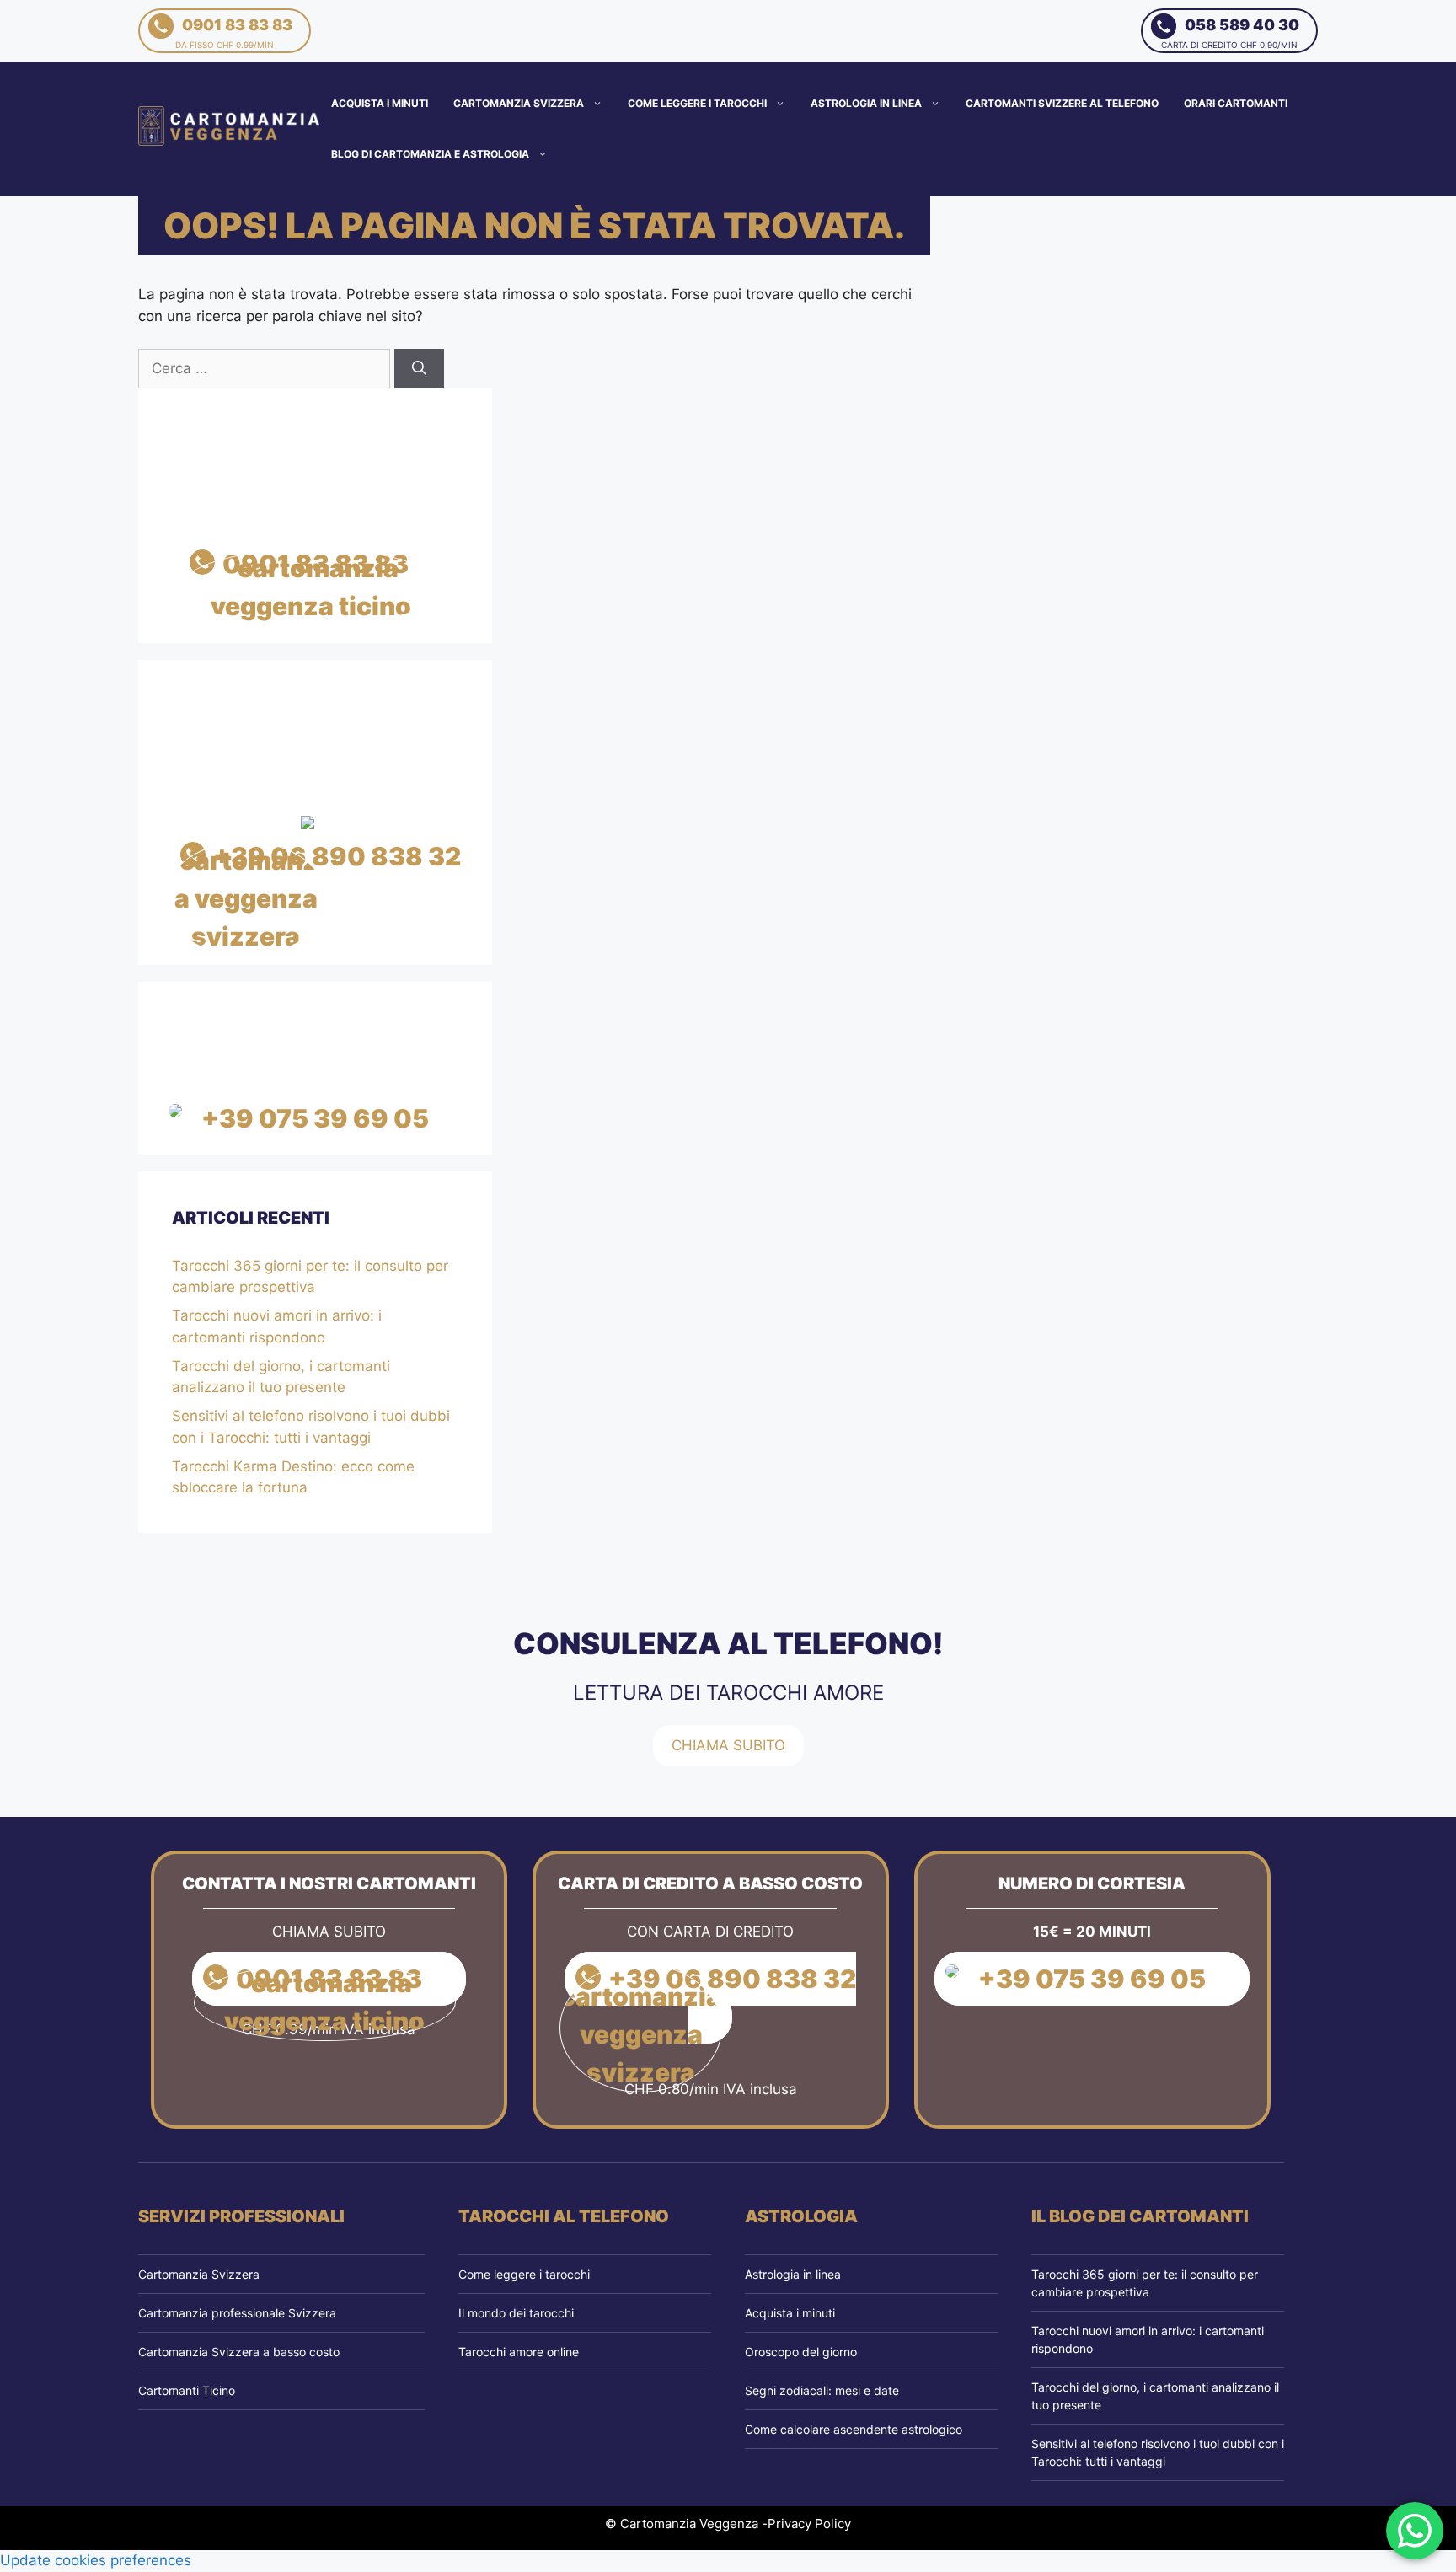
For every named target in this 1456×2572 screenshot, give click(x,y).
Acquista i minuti (790, 2313)
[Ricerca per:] (266, 368)
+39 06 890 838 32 (337, 856)
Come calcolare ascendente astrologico (854, 2429)
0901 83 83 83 (234, 33)
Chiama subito (728, 1745)
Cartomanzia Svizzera (519, 103)
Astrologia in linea (866, 103)
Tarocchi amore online (519, 2352)
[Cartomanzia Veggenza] (230, 128)
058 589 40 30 (1230, 33)
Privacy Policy (809, 2524)
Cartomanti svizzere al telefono (1062, 103)
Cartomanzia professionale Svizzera (237, 2313)
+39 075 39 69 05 (315, 1118)
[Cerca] (419, 369)
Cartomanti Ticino (187, 2390)
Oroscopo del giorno (801, 2352)
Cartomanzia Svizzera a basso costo (239, 2352)
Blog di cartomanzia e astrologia (430, 154)
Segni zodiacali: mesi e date (822, 2390)
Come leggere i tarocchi (697, 103)
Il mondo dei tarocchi (516, 2313)
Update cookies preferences (96, 2560)
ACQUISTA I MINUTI (380, 103)
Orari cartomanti (1236, 103)
